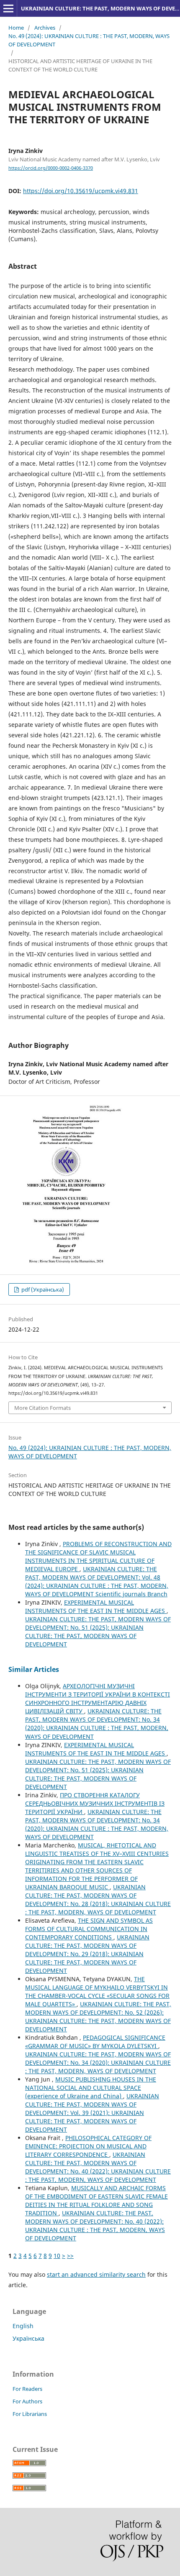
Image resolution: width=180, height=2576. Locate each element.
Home (16, 28)
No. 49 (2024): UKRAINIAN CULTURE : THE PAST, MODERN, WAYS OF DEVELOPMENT (89, 40)
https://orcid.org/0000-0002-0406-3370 (51, 168)
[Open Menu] (8, 8)
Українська (28, 2338)
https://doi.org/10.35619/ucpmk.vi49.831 (81, 191)
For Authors (27, 2401)
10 (57, 2256)
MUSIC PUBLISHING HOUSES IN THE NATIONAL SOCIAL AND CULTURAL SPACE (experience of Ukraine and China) (91, 2088)
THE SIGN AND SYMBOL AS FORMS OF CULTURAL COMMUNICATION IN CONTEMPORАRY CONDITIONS (89, 1929)
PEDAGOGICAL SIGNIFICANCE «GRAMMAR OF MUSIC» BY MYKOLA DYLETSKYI (95, 2042)
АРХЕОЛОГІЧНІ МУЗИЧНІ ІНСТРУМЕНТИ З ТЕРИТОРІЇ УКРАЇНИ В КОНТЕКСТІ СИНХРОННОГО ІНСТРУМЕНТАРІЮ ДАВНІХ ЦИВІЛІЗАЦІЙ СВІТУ (98, 1698)
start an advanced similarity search (96, 2274)
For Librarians (30, 2414)
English (23, 2326)
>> (70, 2256)
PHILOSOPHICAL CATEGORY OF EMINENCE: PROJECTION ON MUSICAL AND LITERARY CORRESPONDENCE (88, 2146)
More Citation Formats (42, 1408)
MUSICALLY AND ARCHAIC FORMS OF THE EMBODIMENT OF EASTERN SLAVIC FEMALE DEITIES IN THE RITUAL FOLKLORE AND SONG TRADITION (96, 2200)
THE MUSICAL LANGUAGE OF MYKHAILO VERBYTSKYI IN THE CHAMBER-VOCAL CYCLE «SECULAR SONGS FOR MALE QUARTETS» (97, 1991)
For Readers (27, 2389)
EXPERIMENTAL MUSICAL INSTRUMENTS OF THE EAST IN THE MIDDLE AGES (96, 1606)
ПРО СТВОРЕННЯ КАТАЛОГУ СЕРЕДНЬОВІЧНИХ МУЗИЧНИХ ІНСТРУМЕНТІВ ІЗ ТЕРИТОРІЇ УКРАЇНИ (95, 1803)
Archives (45, 28)
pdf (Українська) (42, 1289)
